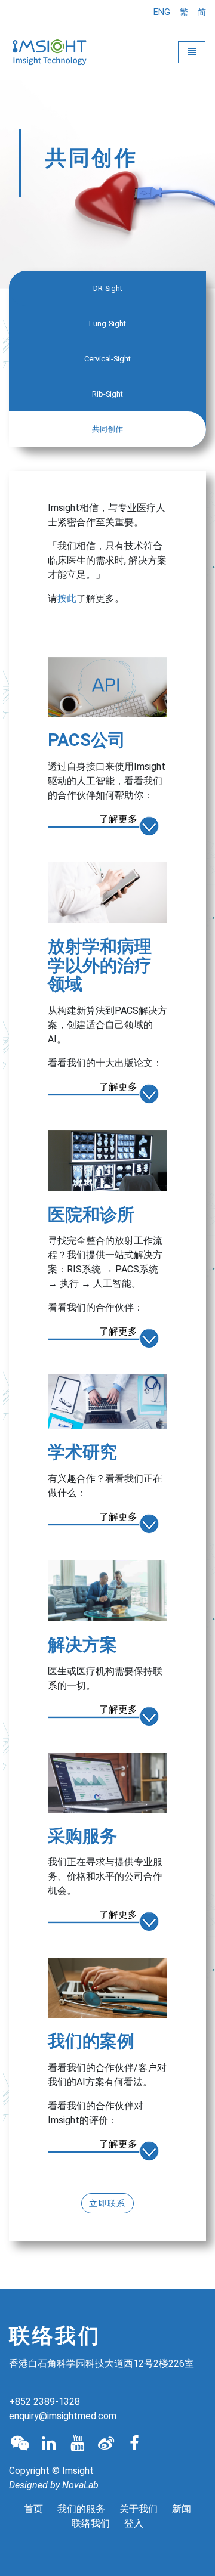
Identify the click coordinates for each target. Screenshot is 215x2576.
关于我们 (139, 2509)
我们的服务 (81, 2509)
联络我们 (91, 2523)
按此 (67, 598)
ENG (162, 12)
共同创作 (107, 429)
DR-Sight (108, 288)
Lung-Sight (107, 323)
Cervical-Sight (107, 359)
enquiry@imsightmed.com (63, 2416)
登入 (134, 2523)
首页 (33, 2509)
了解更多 (118, 819)
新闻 (182, 2509)
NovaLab (80, 2485)
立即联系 (107, 2203)
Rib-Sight (107, 394)
